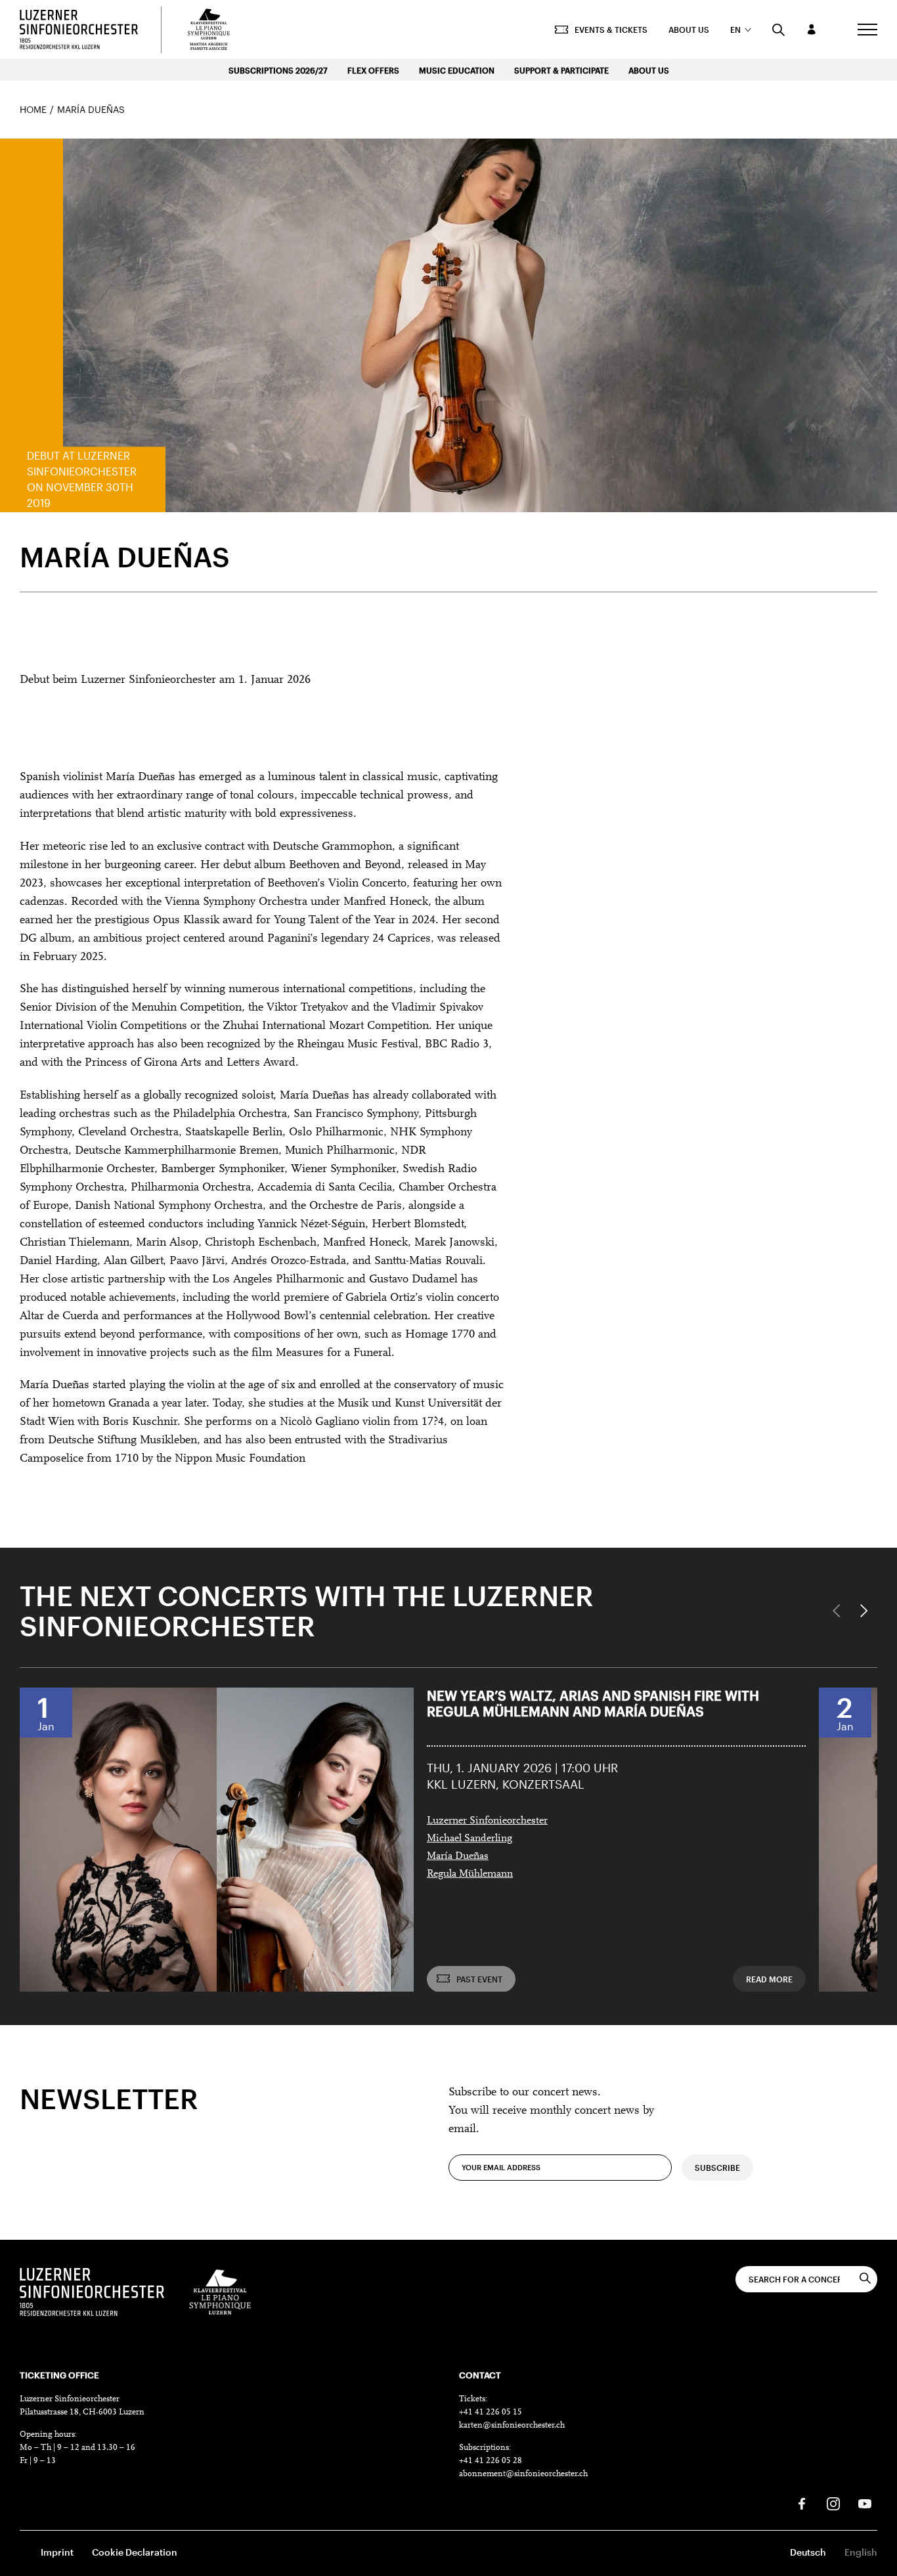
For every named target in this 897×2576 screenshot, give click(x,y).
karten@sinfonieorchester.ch (512, 2425)
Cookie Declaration (135, 2552)
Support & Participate (561, 70)
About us (689, 30)
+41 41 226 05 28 (491, 2461)
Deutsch (808, 2552)
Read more (769, 1978)
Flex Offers (373, 70)
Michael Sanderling (470, 1839)
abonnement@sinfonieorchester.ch (523, 2474)
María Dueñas (458, 1856)
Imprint (57, 2552)
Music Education (457, 70)
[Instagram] (833, 2504)
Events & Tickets (611, 30)
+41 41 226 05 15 (491, 2412)
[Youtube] (865, 2504)
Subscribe (717, 2168)
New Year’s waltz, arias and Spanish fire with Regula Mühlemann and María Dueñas (593, 1703)
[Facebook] (802, 2504)
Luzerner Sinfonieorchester (487, 1821)
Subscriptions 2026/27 (278, 70)
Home (33, 109)
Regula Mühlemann (470, 1874)
